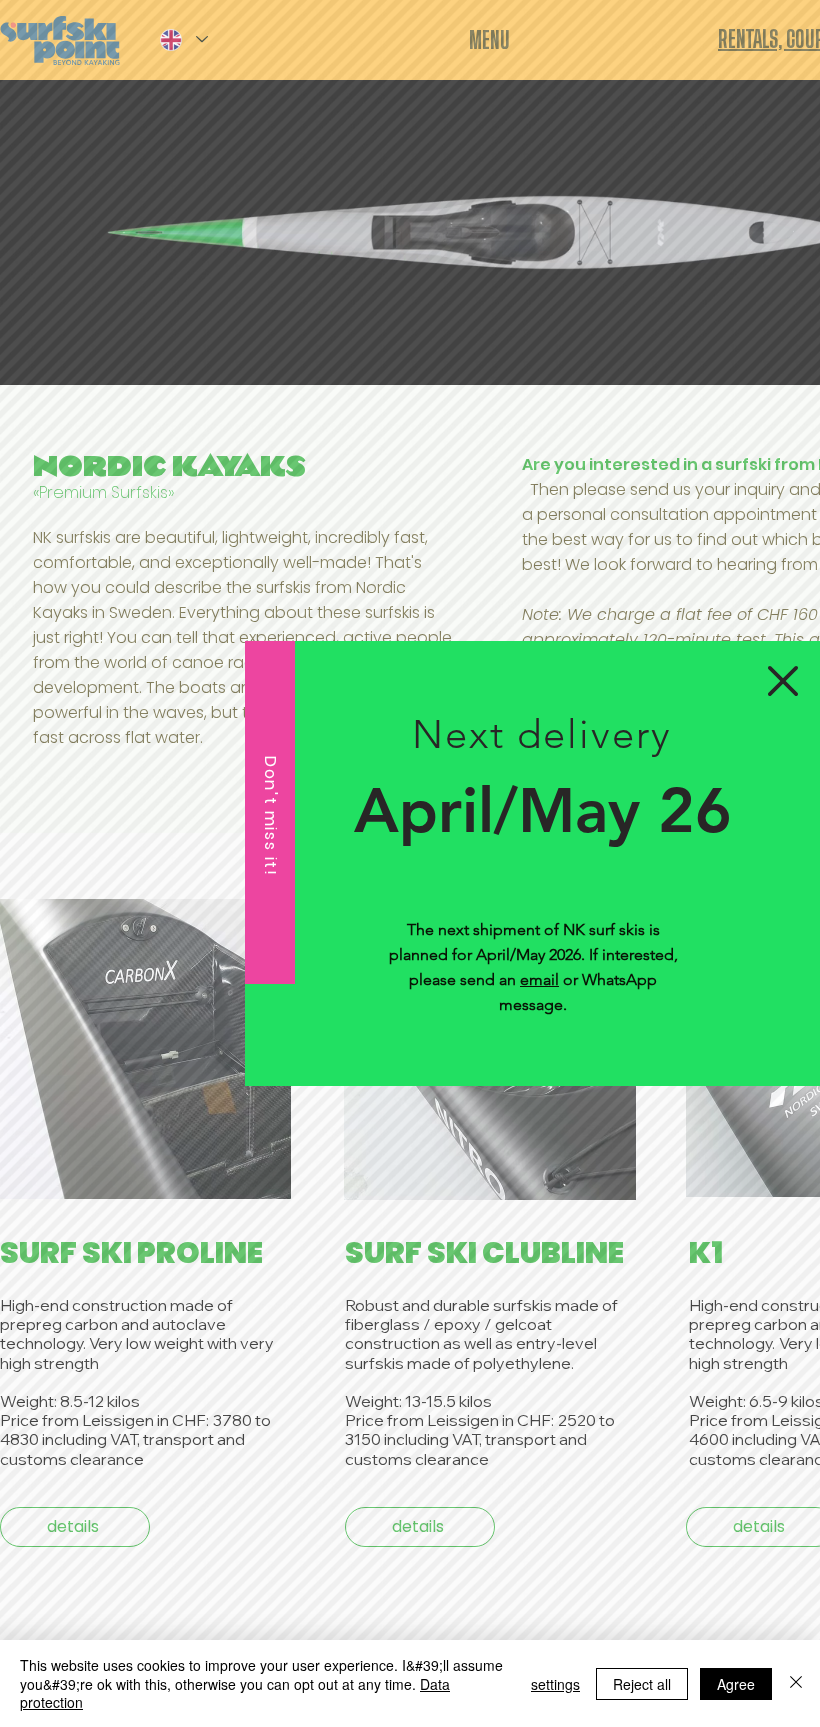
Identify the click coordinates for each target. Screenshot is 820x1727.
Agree (736, 1684)
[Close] (796, 1683)
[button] (783, 681)
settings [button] (555, 1684)
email (539, 979)
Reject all (642, 1684)
